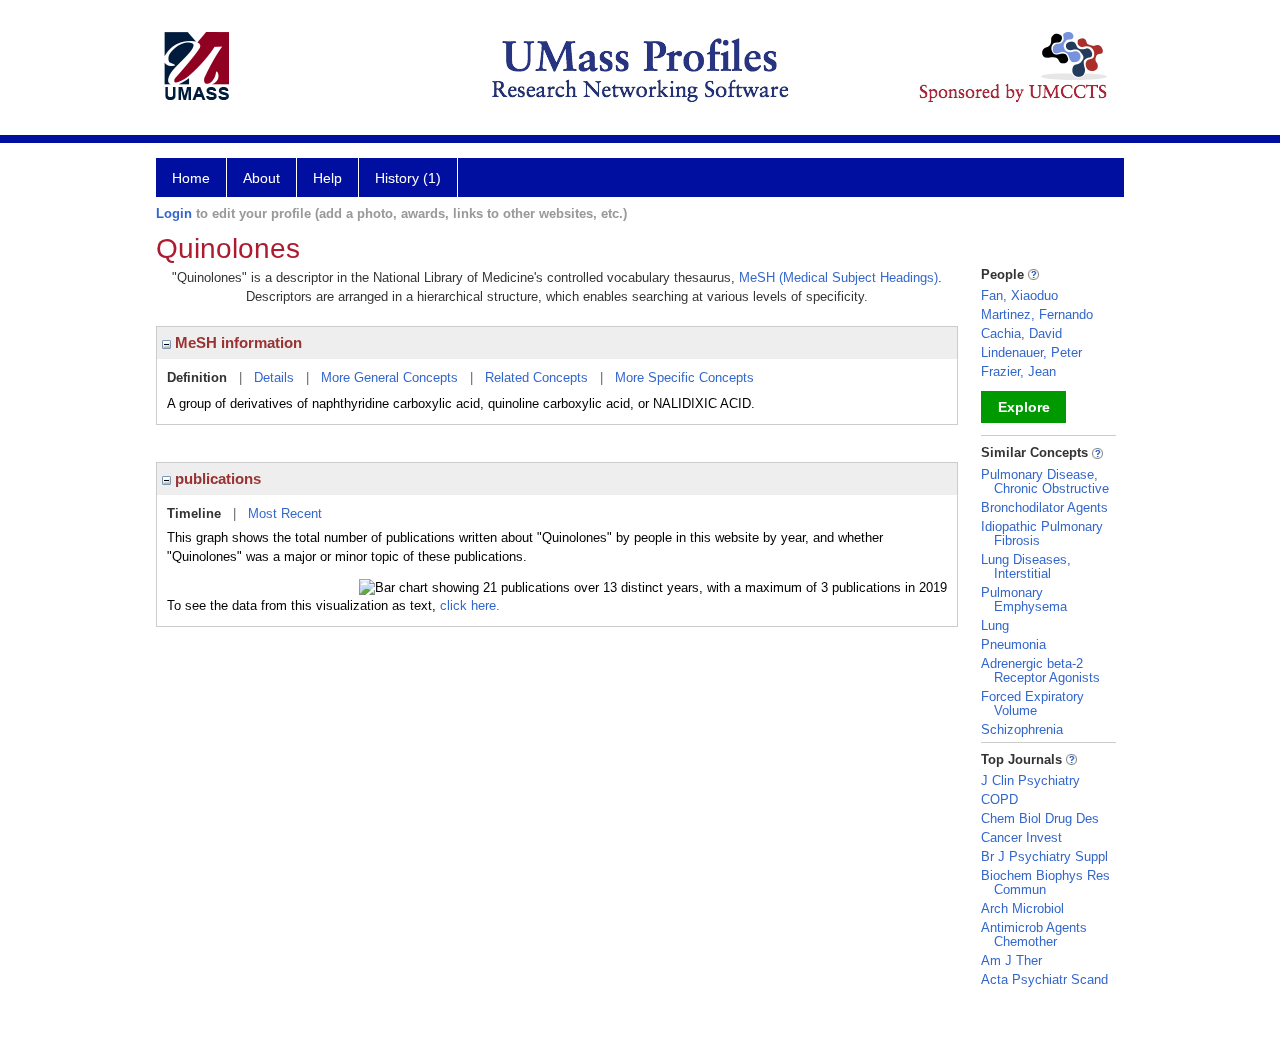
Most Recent (285, 513)
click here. (470, 605)
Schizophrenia (1022, 729)
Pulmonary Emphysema (1024, 599)
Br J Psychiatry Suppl (1044, 856)
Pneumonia (1013, 644)
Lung (995, 625)
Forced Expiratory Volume (1032, 703)
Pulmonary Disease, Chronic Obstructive (1045, 481)
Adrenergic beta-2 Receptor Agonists (1040, 670)
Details (274, 377)
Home (191, 178)
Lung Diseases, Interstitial (1026, 566)
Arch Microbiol (1022, 908)
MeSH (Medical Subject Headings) (838, 277)
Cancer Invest (1021, 837)
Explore (1024, 407)
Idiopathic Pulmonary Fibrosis (1042, 533)
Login (174, 213)
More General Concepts (389, 377)
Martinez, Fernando (1037, 314)
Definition (197, 377)
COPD (999, 799)
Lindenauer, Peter (1031, 352)
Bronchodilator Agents (1044, 507)
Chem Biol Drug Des (1040, 818)
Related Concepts (536, 377)
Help (327, 178)
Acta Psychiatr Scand (1044, 979)
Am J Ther (1011, 960)
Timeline (194, 513)
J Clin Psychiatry (1030, 780)
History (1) (408, 178)
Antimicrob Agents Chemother (1034, 934)
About (261, 178)
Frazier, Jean (1018, 371)
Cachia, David (1021, 333)
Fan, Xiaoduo (1019, 295)
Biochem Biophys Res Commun (1045, 882)
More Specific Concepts (684, 377)
